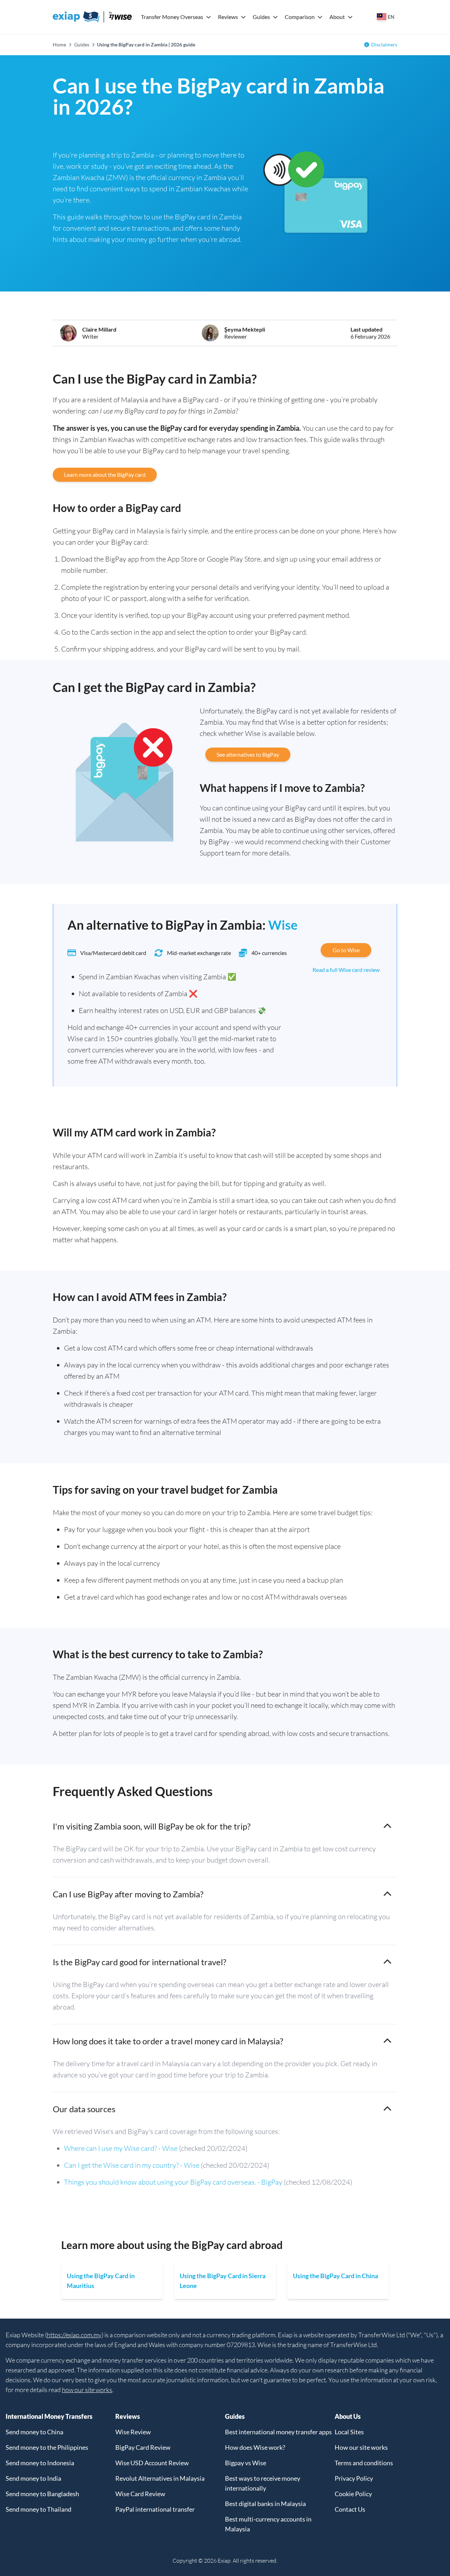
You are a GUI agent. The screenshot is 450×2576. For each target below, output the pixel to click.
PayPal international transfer (155, 2509)
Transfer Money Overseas (172, 17)
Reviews (228, 17)
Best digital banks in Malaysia (265, 2504)
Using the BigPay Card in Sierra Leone (223, 2281)
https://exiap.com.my (74, 2335)
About (337, 17)
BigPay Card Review (143, 2447)
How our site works (361, 2447)
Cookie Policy (353, 2494)
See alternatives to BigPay (248, 754)
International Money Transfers (49, 2416)
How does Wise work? (255, 2447)
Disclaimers (384, 44)
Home (59, 44)
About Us (348, 2416)
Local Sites (349, 2432)
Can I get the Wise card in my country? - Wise (132, 2165)
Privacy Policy (354, 2478)
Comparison (300, 17)
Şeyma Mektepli (245, 329)
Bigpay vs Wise (246, 2463)
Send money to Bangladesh (42, 2494)
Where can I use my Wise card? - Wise (121, 2148)
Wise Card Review (140, 2494)
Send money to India (33, 2478)
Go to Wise (346, 950)
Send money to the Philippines (47, 2447)
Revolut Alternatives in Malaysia (160, 2478)
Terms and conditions (364, 2463)
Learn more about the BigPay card (105, 475)
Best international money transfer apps (278, 2432)
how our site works (87, 2390)
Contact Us (350, 2509)
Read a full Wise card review (346, 970)
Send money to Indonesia (40, 2463)
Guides (261, 17)
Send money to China (34, 2432)
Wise (283, 925)
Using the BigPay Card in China (335, 2276)
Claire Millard (99, 329)
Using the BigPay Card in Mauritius (101, 2281)
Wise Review (133, 2432)
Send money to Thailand (38, 2509)
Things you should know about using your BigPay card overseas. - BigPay (173, 2182)
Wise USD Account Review (152, 2463)
